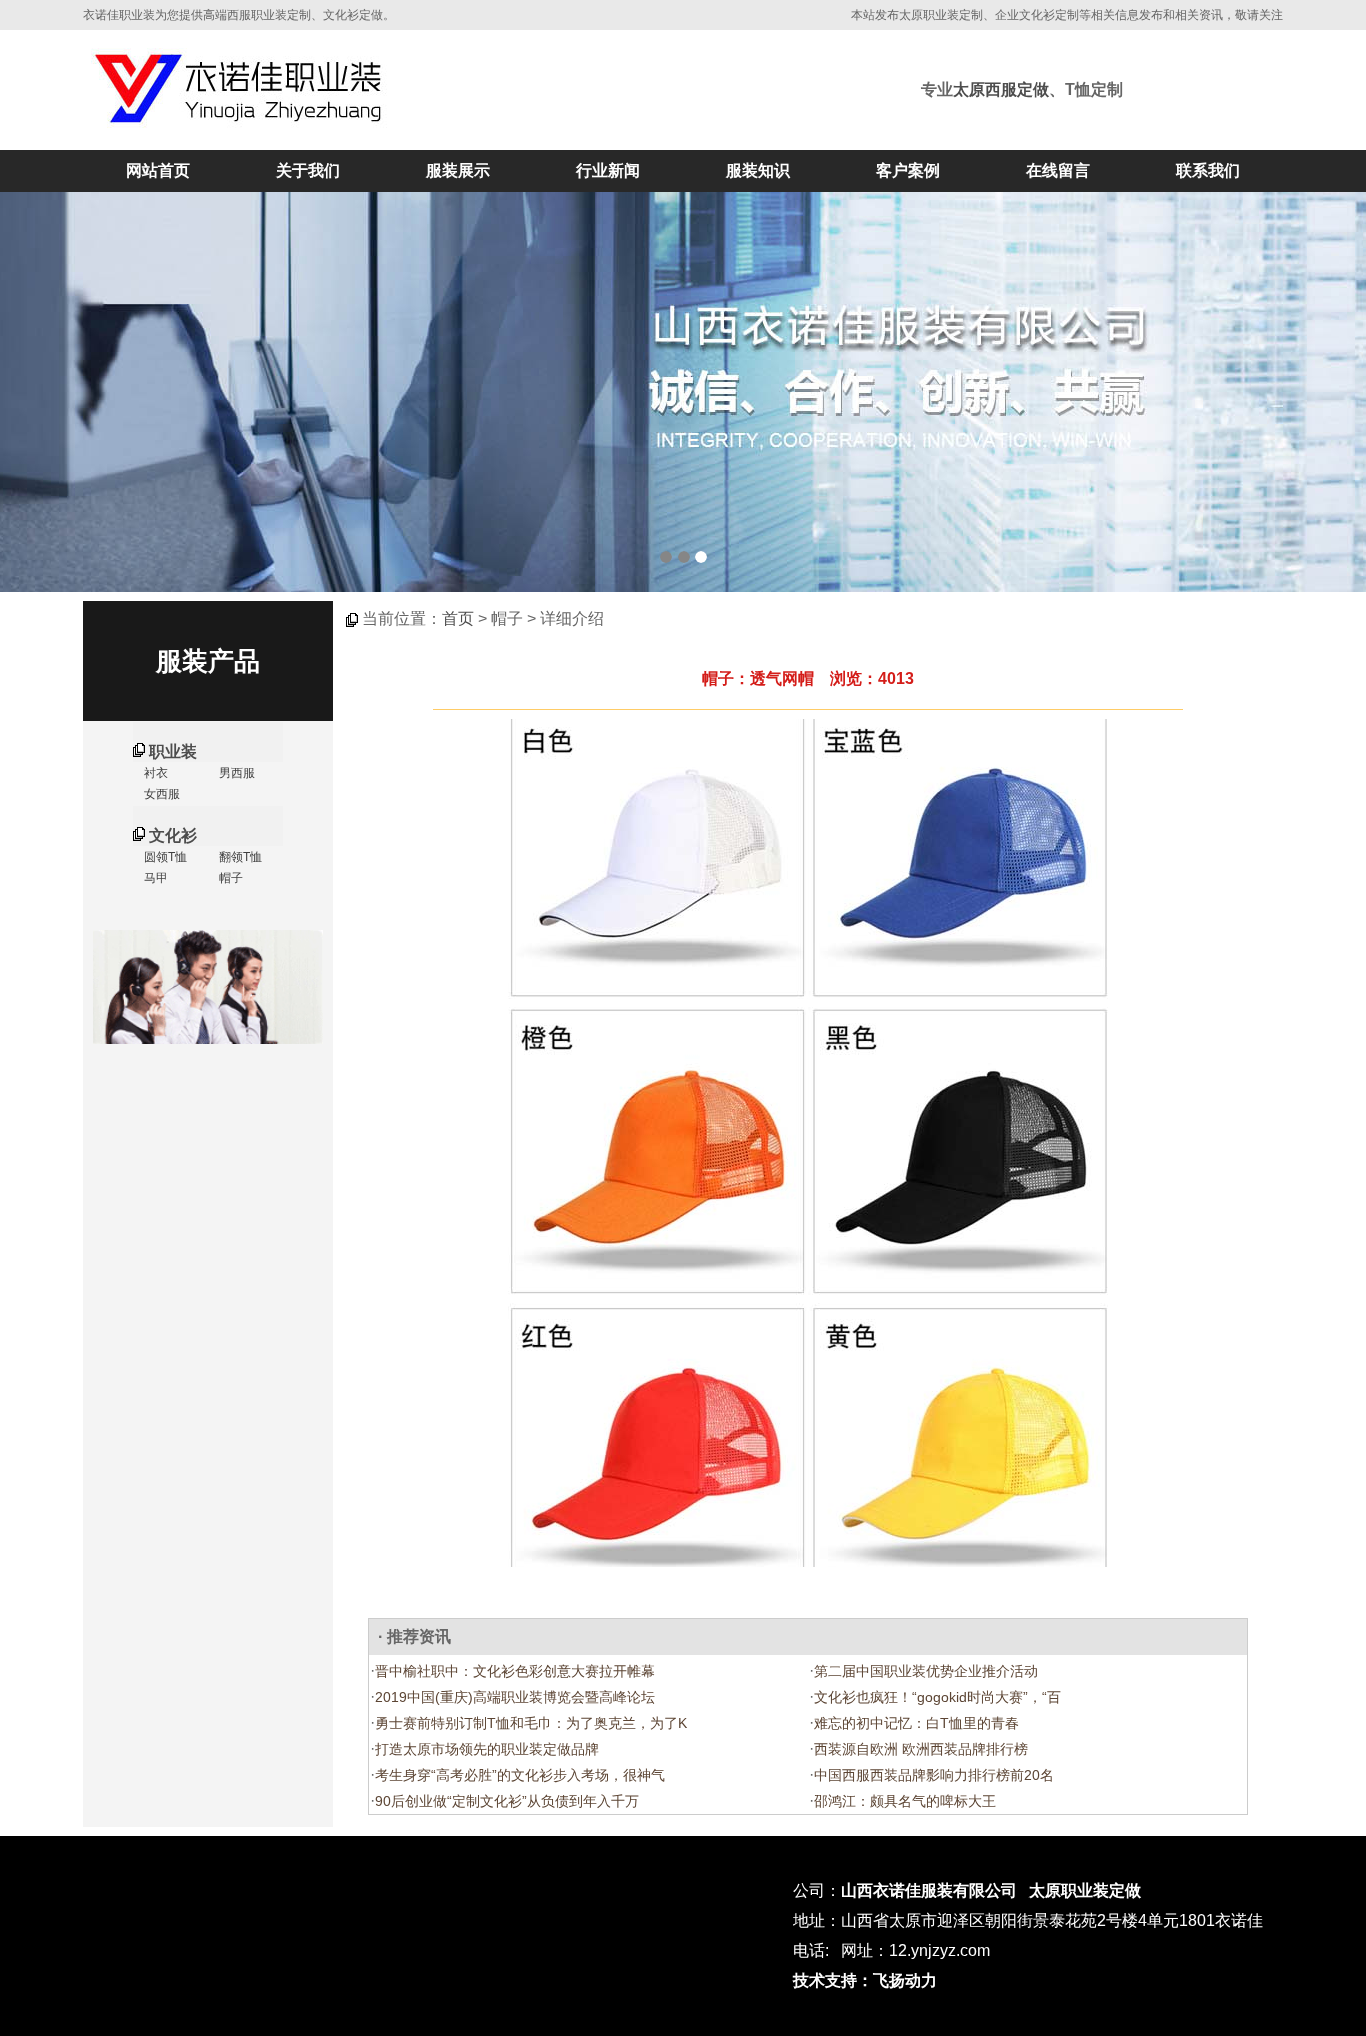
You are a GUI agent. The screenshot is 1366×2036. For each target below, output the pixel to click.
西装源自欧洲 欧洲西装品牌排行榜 (921, 1749)
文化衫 (173, 835)
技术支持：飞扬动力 (865, 1980)
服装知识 (758, 170)
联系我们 (1208, 170)
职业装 (173, 751)
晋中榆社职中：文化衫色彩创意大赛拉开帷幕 (515, 1671)
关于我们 (308, 170)
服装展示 (458, 170)
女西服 (160, 794)
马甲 (154, 878)
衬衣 (154, 773)
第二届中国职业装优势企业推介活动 (926, 1671)
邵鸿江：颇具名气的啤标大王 (905, 1801)
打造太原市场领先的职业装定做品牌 (487, 1749)
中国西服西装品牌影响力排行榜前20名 (934, 1775)
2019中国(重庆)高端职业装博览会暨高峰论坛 (515, 1697)
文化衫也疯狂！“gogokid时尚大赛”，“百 (937, 1697)
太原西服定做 (1001, 89)
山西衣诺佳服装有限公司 (929, 1890)
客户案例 (908, 170)
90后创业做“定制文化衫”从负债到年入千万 (507, 1801)
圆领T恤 (164, 857)
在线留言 (1058, 170)
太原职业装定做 (1085, 1890)
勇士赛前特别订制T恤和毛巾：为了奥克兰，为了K (531, 1723)
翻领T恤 (239, 857)
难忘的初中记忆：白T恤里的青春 (916, 1723)
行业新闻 (608, 170)
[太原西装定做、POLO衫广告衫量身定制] (683, 392)
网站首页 (158, 170)
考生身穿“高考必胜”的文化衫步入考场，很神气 (520, 1775)
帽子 (229, 878)
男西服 (235, 773)
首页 (458, 618)
